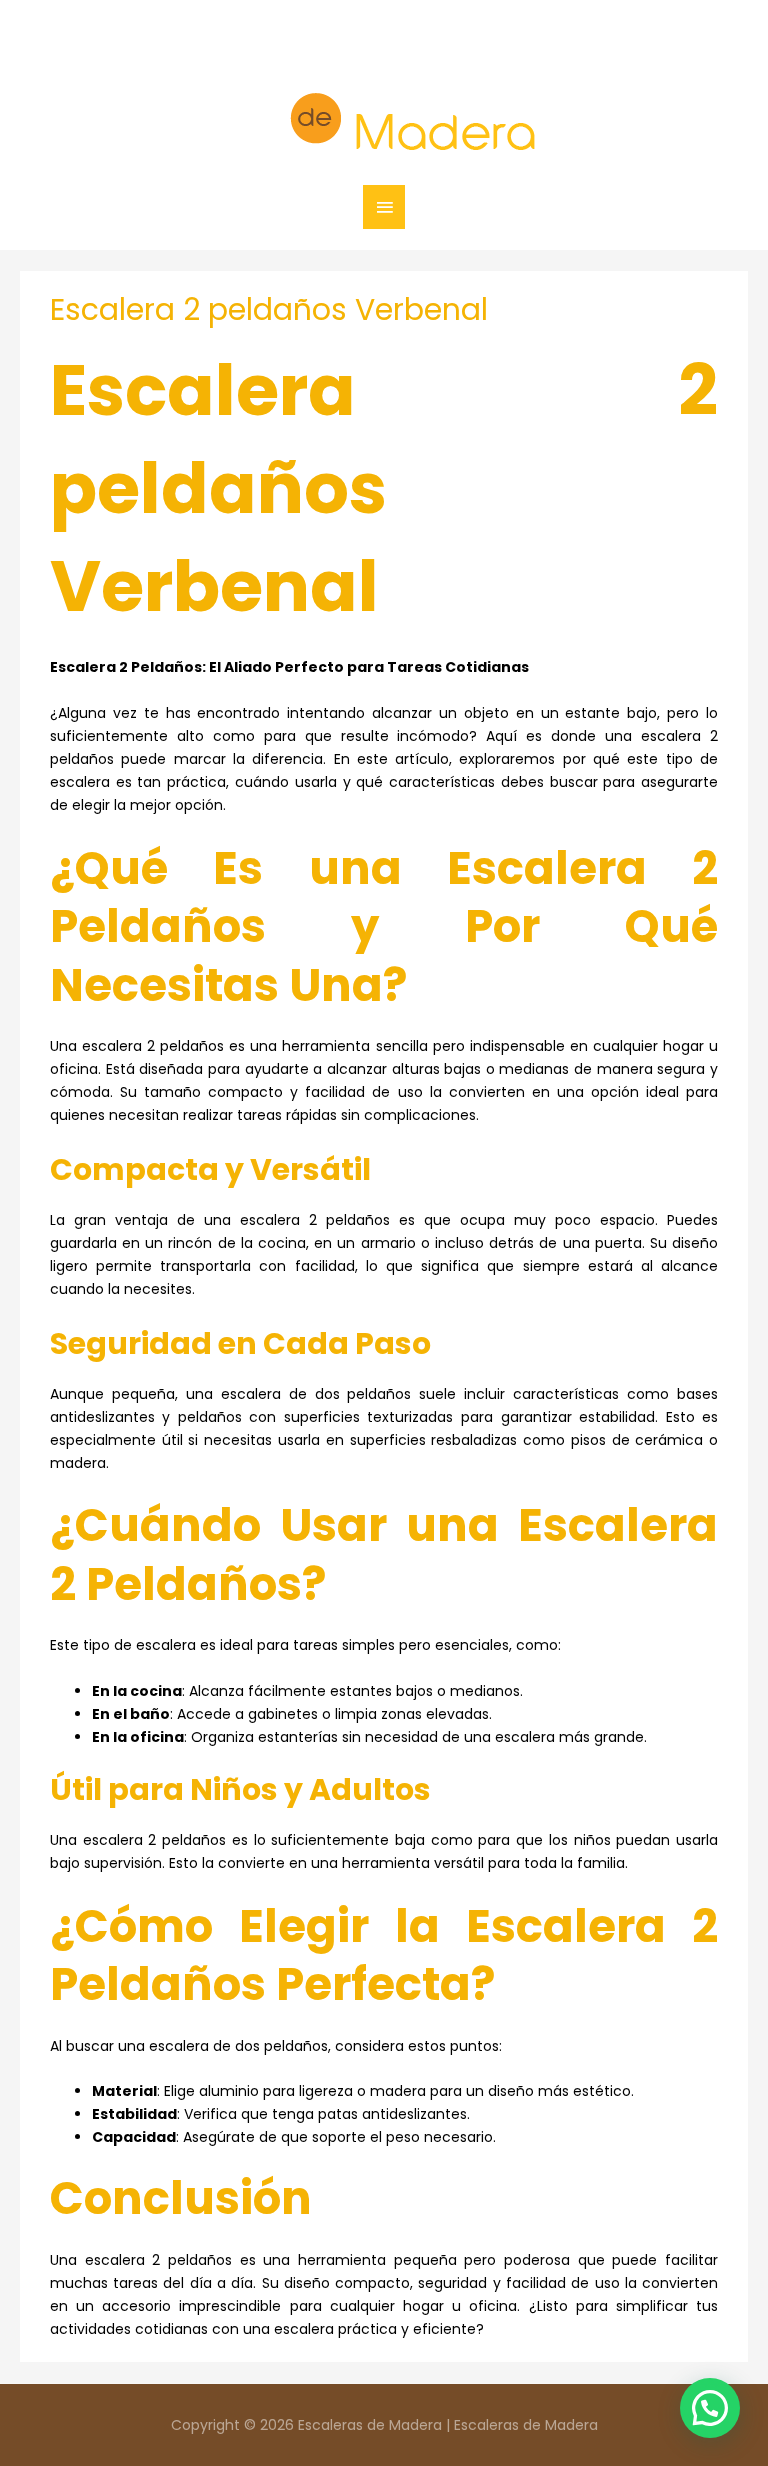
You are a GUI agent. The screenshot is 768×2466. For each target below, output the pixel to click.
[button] (710, 2408)
